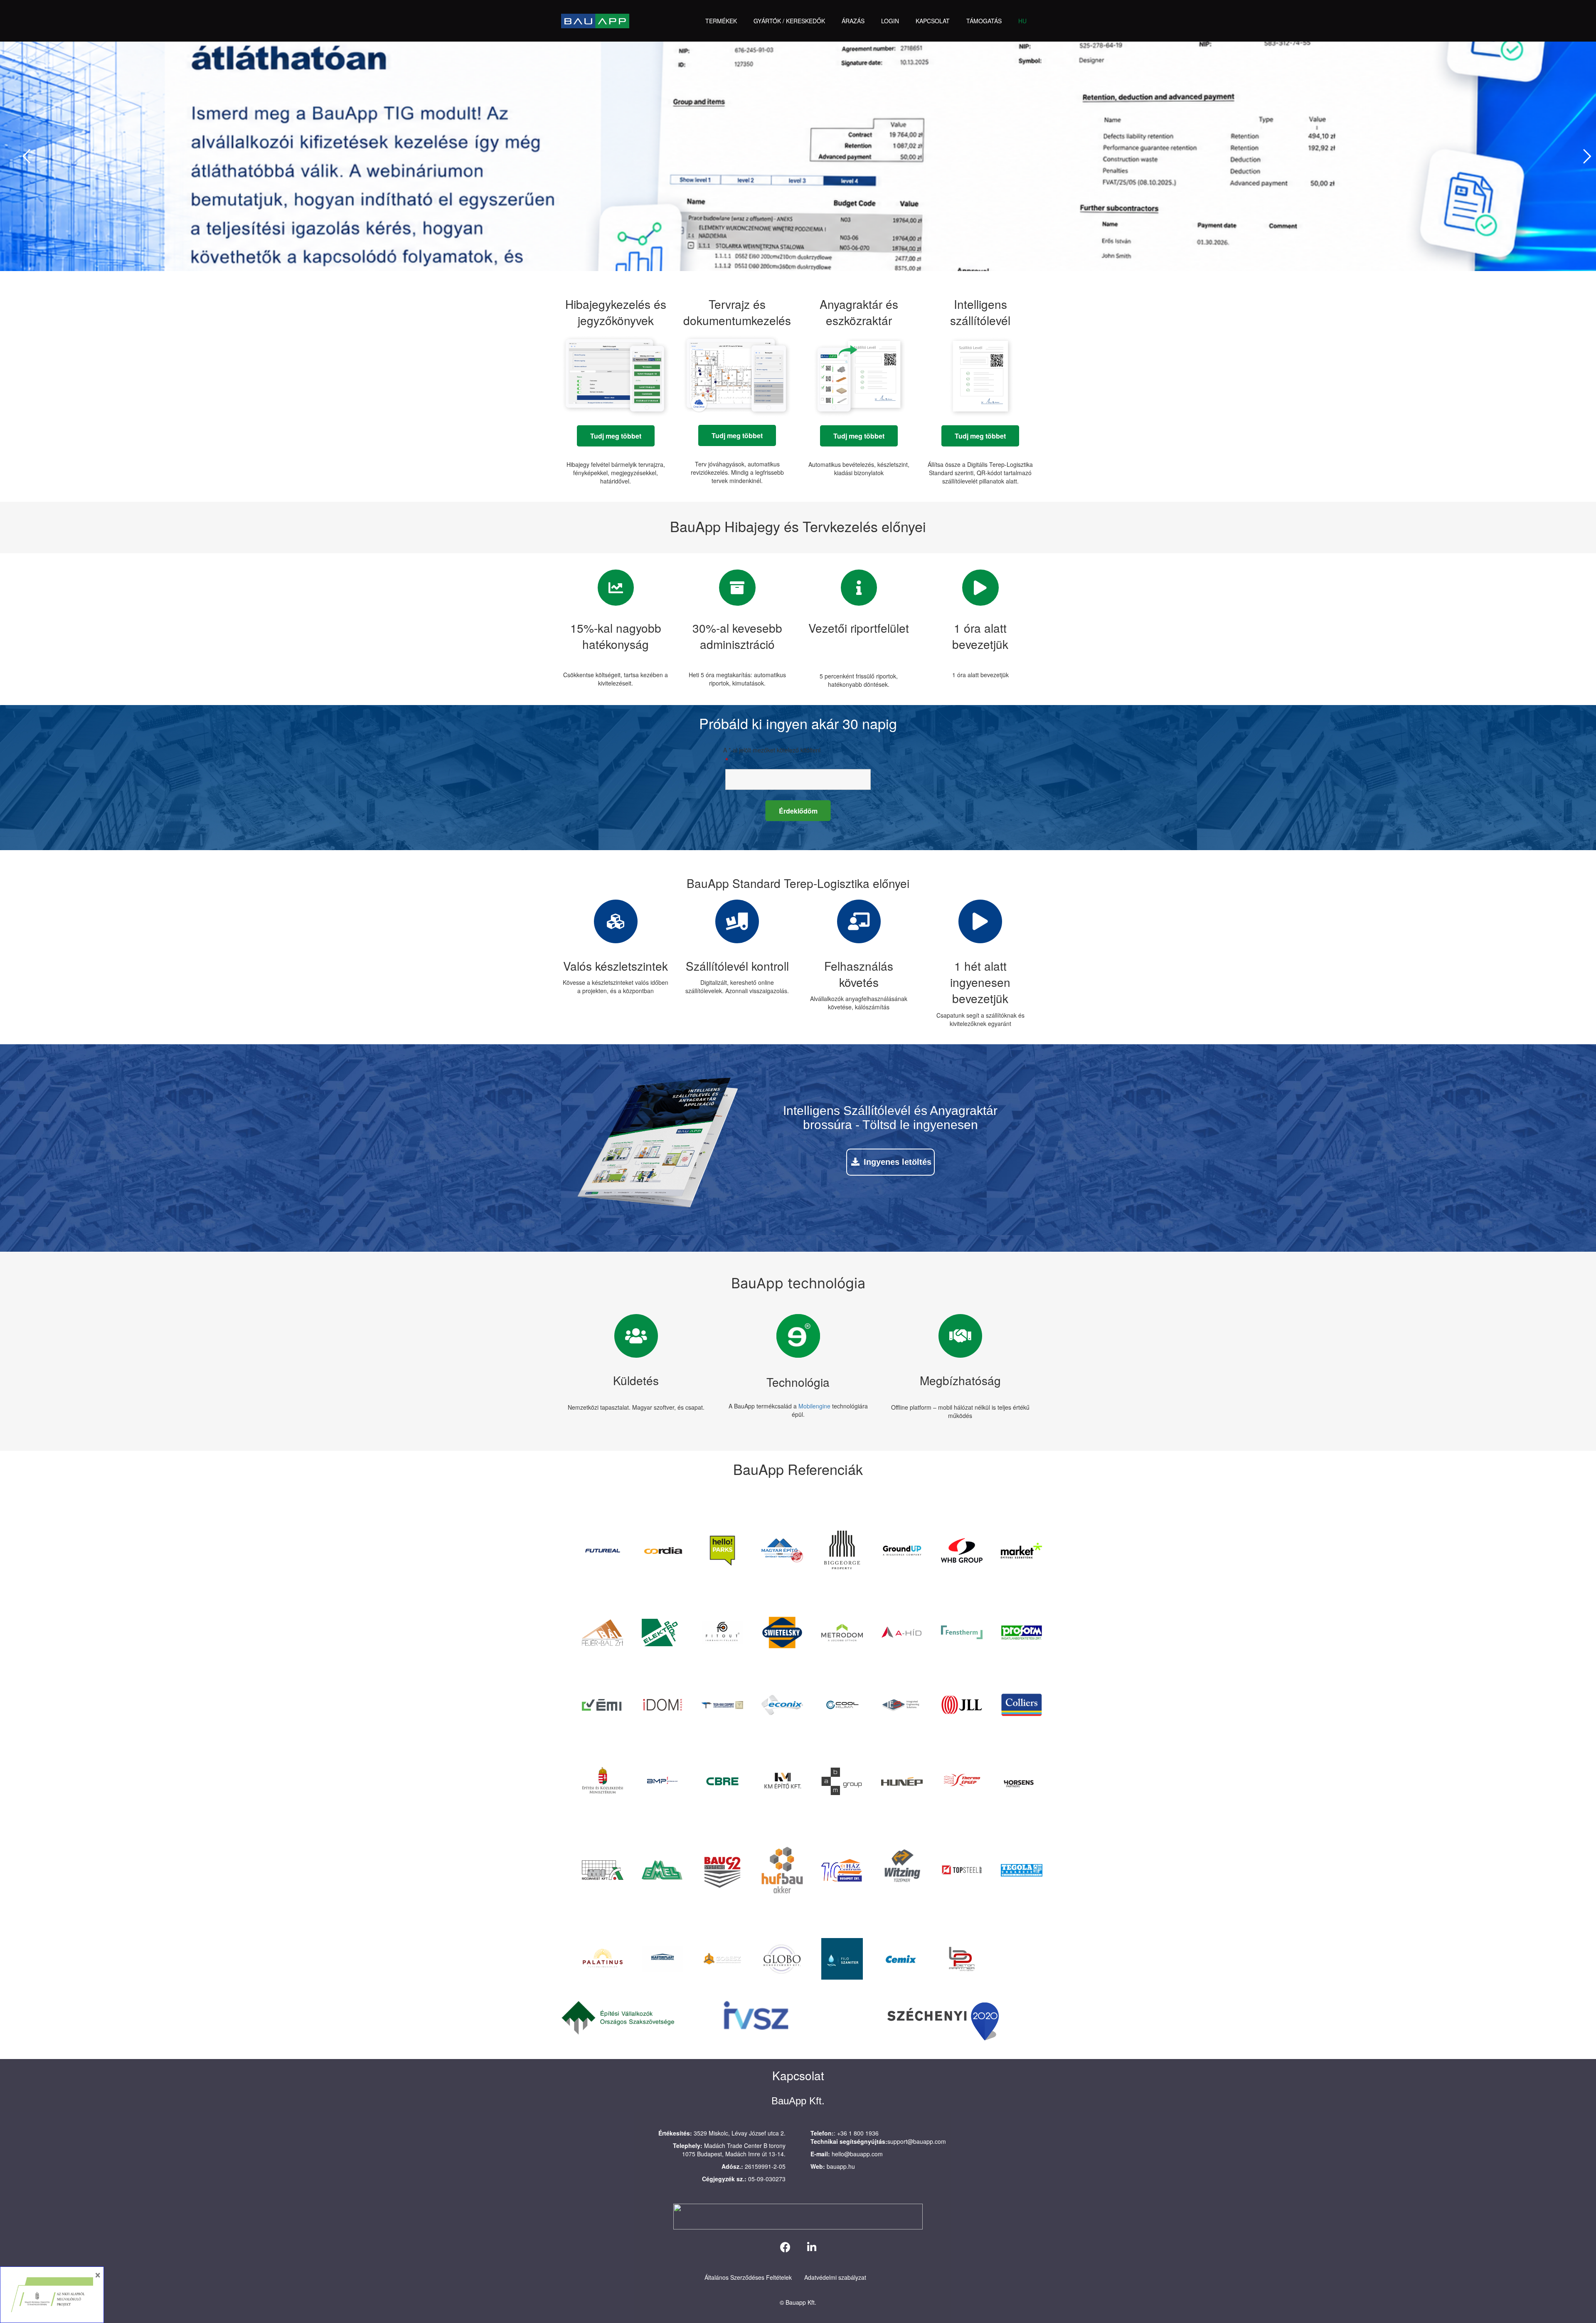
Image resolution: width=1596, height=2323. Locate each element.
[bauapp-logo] (595, 21)
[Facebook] (785, 2247)
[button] (741, 21)
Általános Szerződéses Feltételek (748, 2277)
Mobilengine (814, 1406)
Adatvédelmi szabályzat (835, 2277)
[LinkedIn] (812, 2247)
